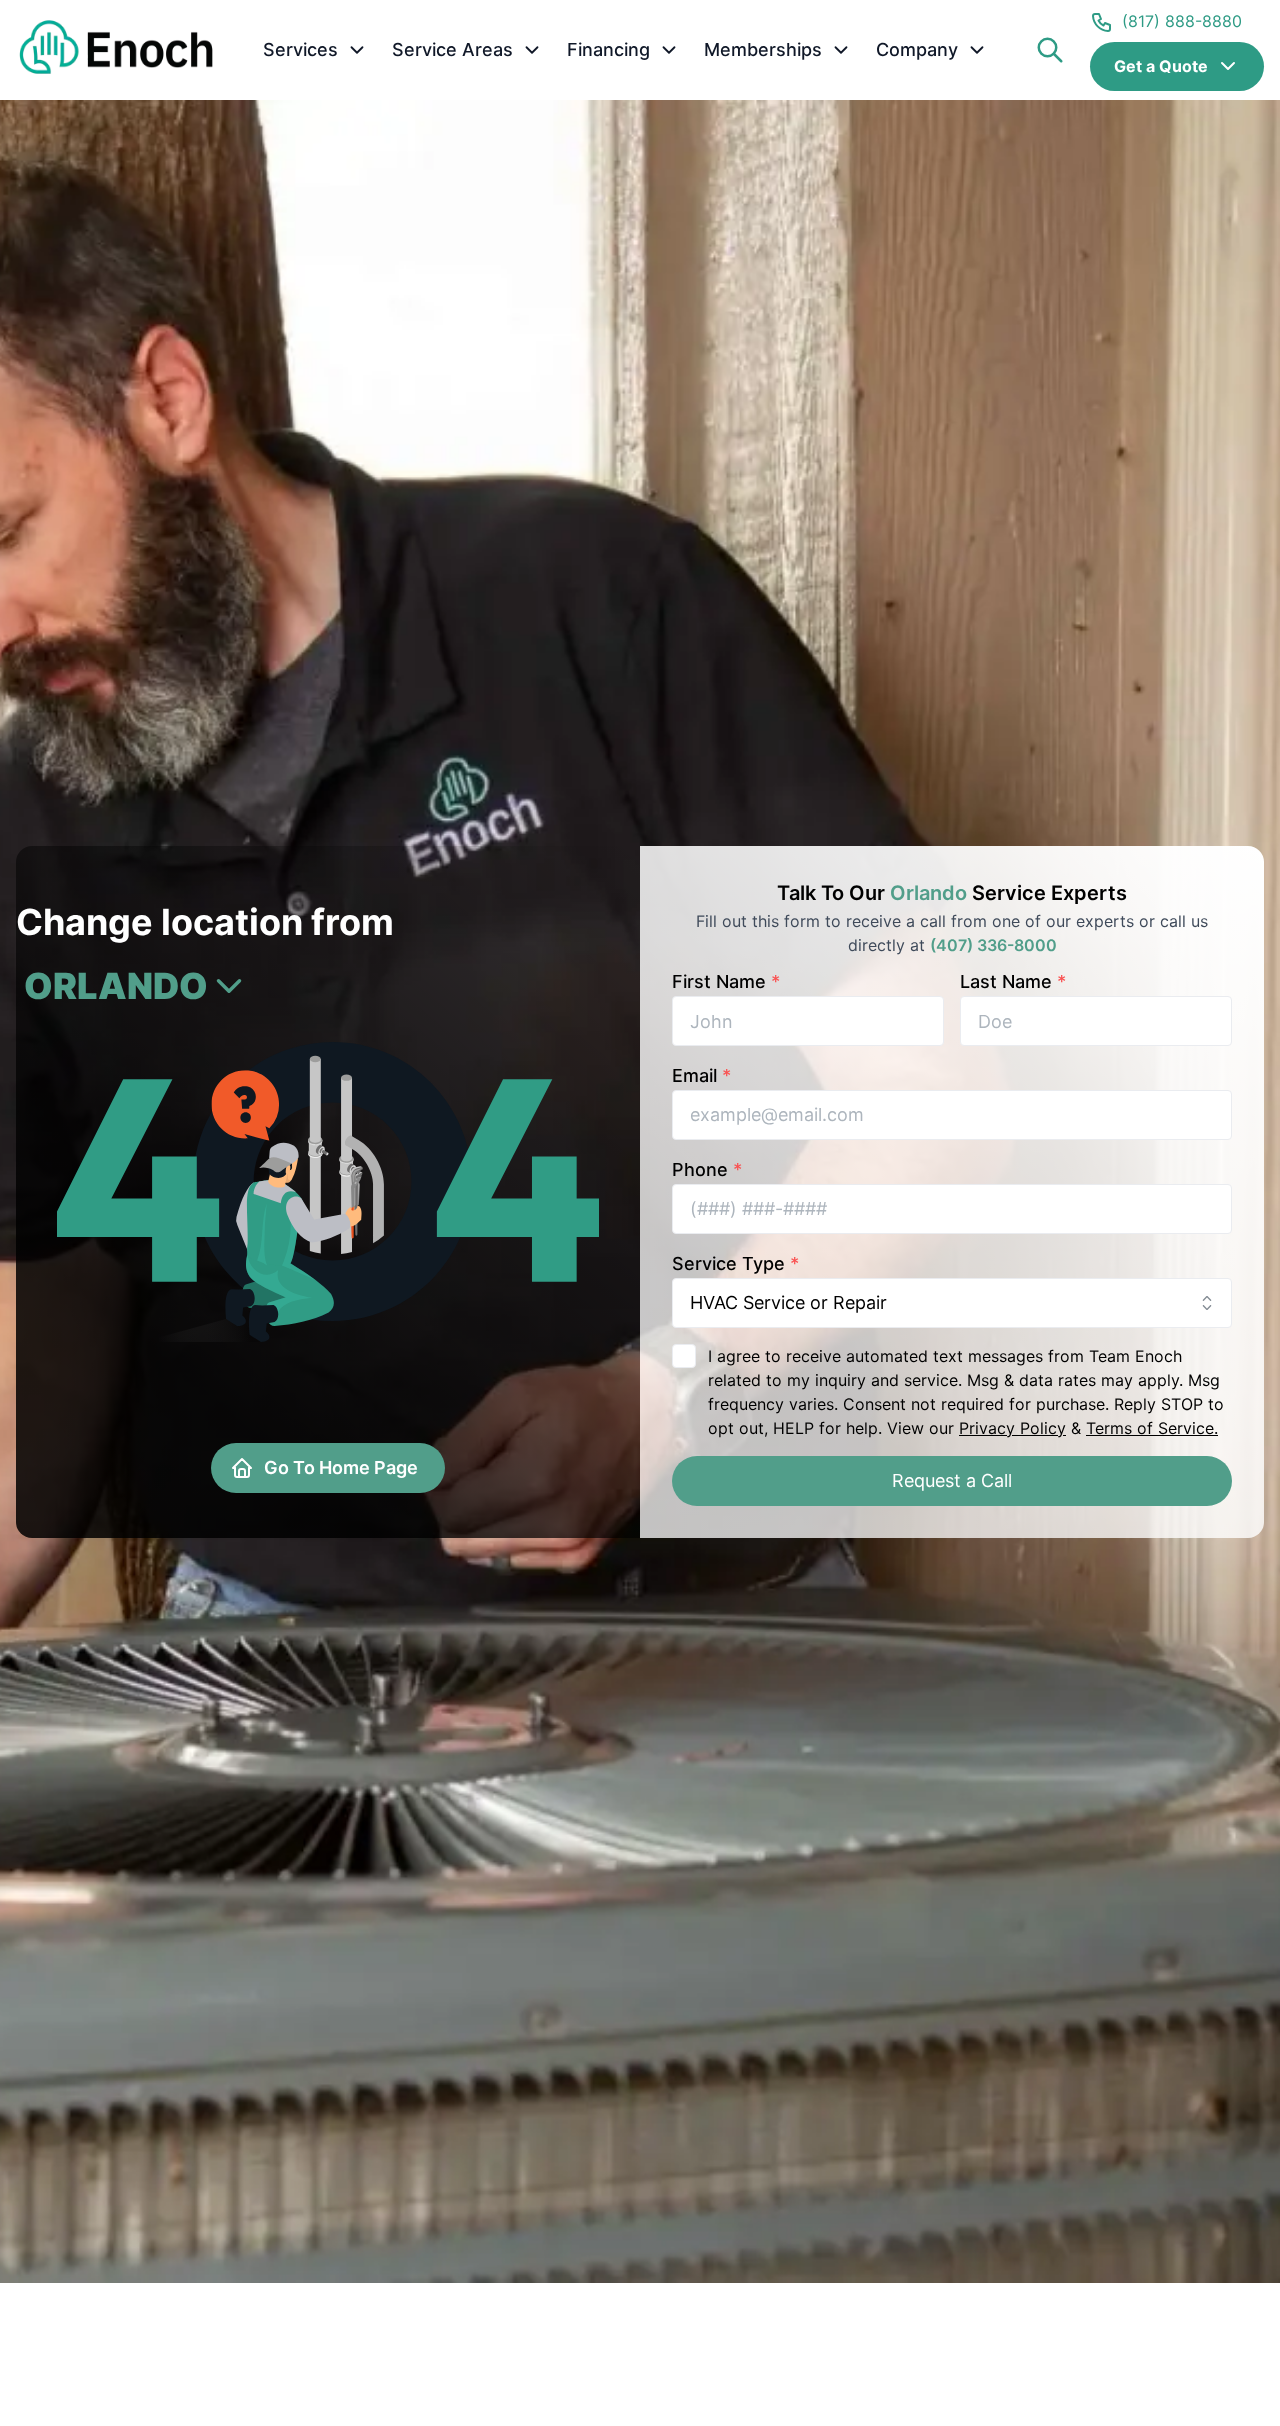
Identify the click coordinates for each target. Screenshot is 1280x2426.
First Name (726, 981)
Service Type (735, 1263)
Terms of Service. (1152, 1428)
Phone (707, 1169)
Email (701, 1075)
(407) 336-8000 (993, 945)
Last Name (1013, 981)
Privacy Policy (1012, 1428)
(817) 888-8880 (1182, 21)
